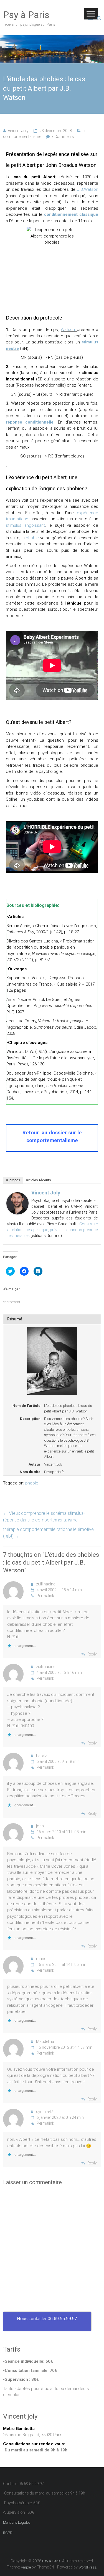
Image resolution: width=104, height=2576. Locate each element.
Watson (69, 330)
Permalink (45, 1596)
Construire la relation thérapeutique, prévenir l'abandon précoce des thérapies (52, 1230)
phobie (32, 538)
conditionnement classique (71, 214)
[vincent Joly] (17, 1195)
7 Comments (63, 137)
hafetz (41, 1756)
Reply (92, 1654)
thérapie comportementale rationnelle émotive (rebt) (48, 1533)
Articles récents (38, 1180)
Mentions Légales (17, 2522)
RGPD (8, 2533)
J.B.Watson (88, 189)
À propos (13, 1180)
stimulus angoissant (25, 525)
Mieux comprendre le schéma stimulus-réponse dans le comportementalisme (44, 1517)
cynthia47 (45, 2112)
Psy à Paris (26, 15)
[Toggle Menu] (91, 14)
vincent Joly (18, 131)
